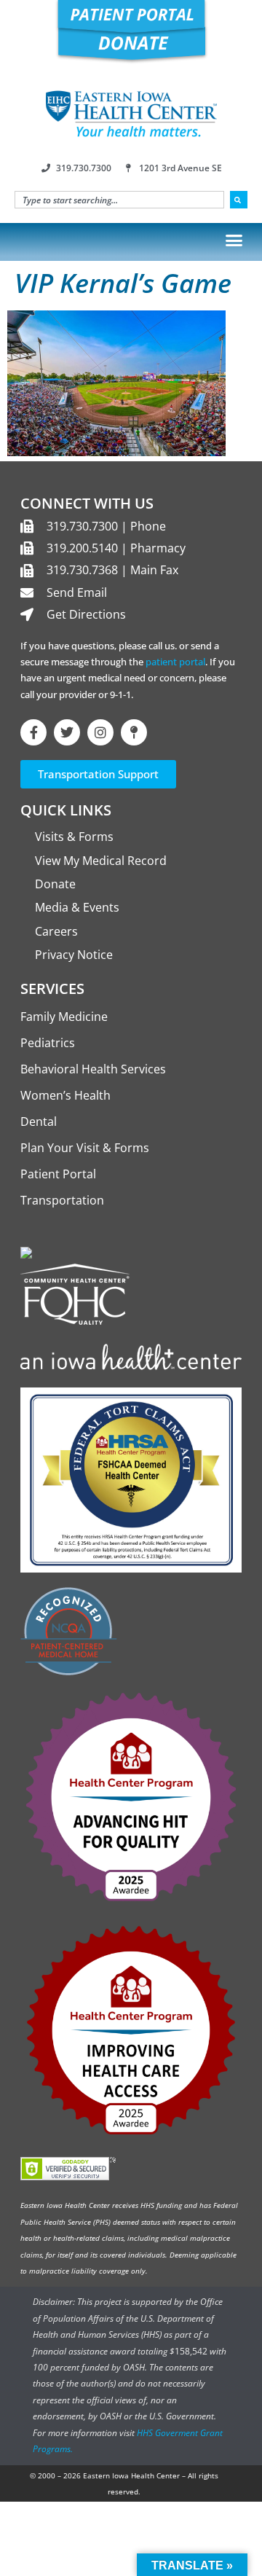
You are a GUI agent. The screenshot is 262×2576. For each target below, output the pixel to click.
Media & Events (77, 907)
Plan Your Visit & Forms (85, 1148)
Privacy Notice (74, 955)
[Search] (239, 200)
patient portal (175, 662)
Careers (56, 931)
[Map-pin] (134, 732)
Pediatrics (48, 1043)
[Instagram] (100, 732)
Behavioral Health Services (93, 1069)
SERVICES (52, 988)
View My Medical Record (101, 861)
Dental (39, 1121)
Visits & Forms (74, 837)
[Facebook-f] (33, 732)
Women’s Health (65, 1095)
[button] (234, 240)
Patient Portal (58, 1174)
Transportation (62, 1200)
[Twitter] (67, 732)
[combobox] (119, 200)
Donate (55, 884)
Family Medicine (64, 1017)
